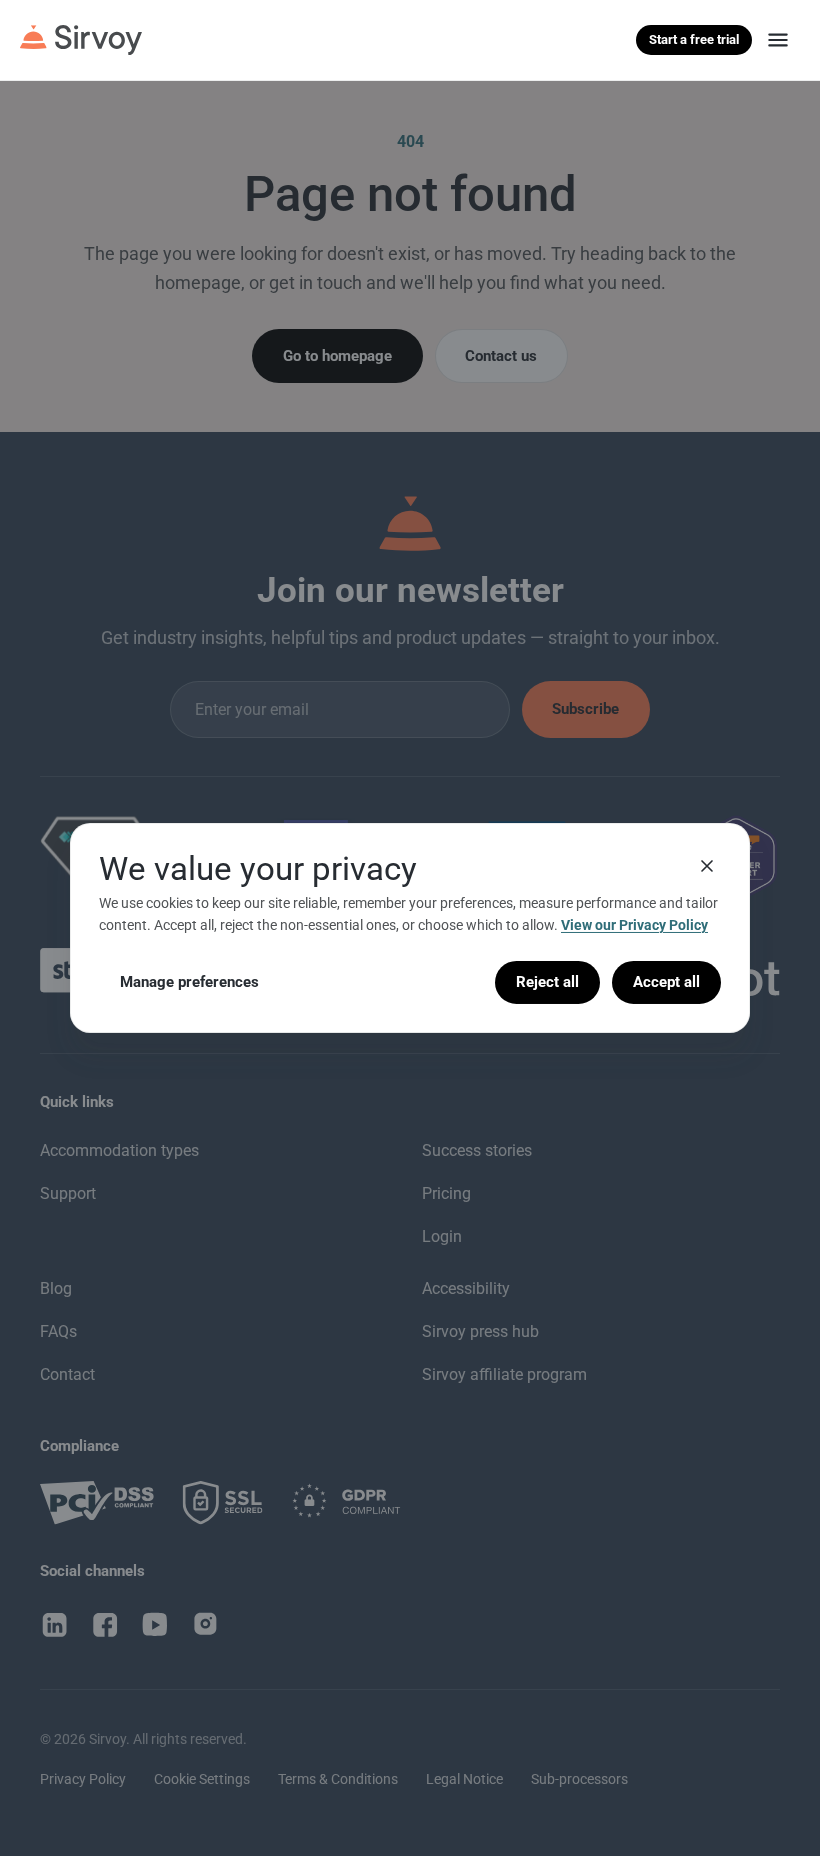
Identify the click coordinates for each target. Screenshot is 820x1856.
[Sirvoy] (81, 40)
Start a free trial (694, 39)
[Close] (707, 866)
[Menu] (778, 40)
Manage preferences (189, 982)
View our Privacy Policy (634, 925)
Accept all (666, 982)
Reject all (547, 982)
